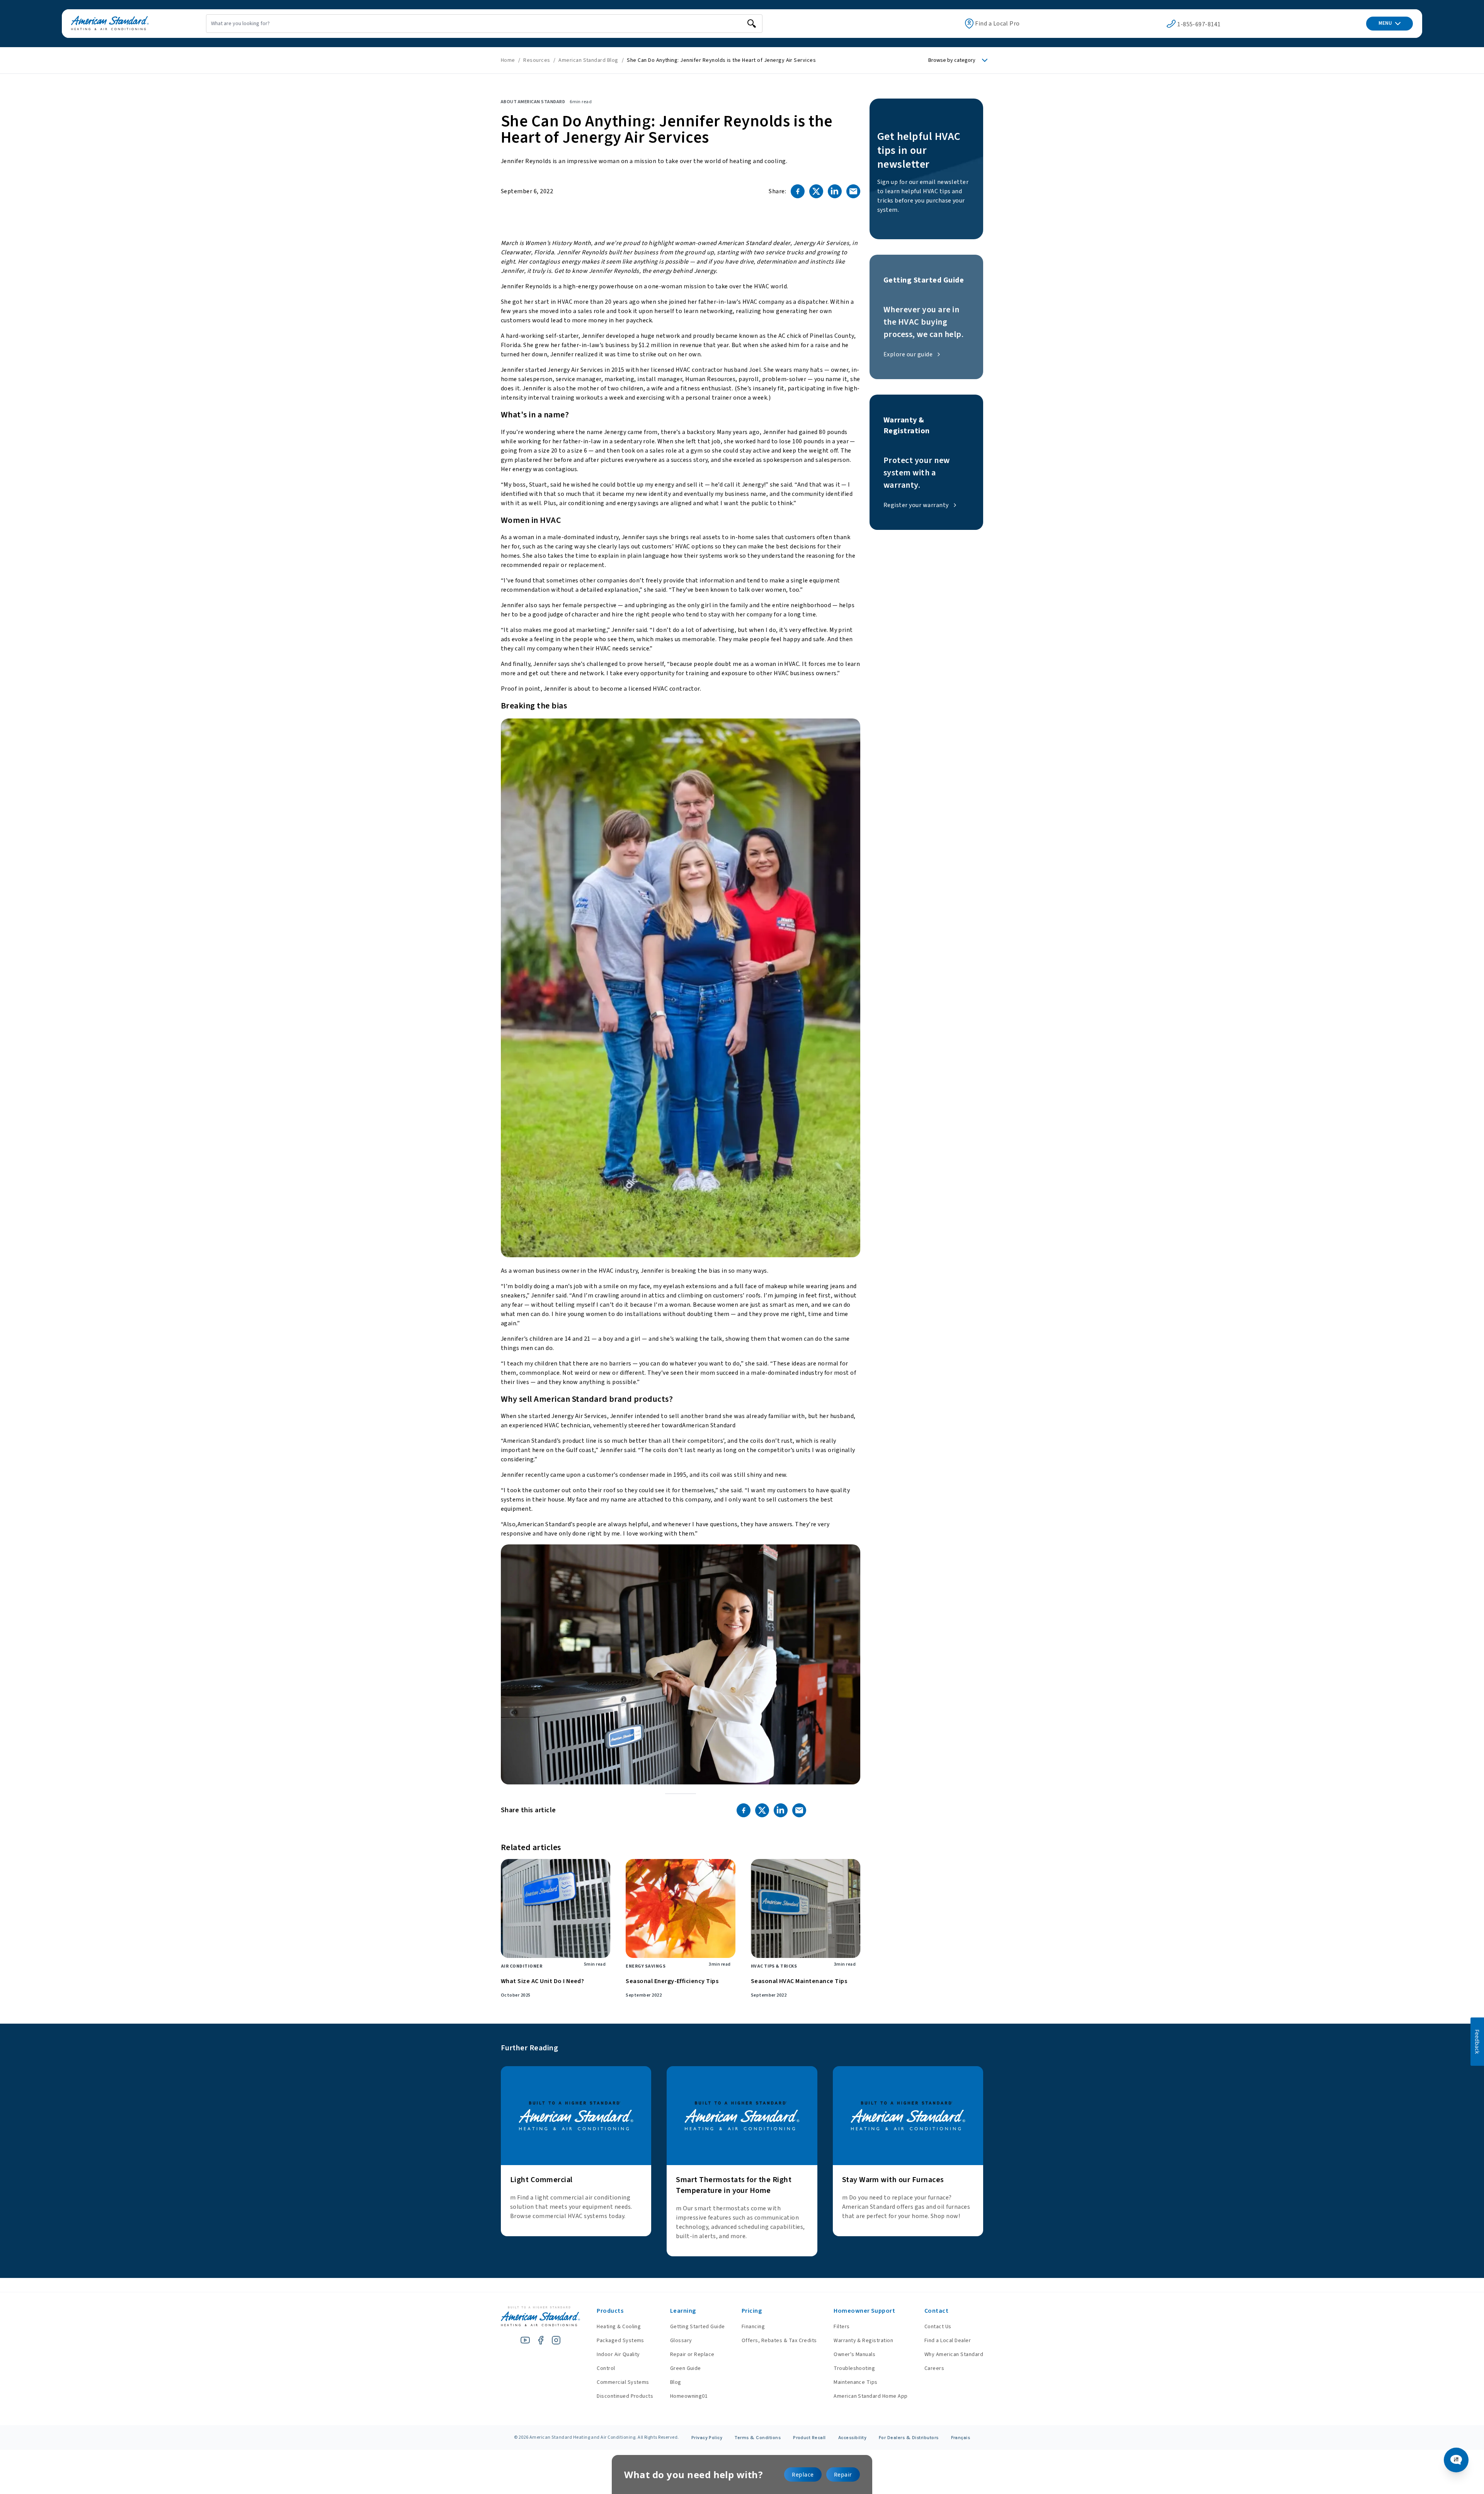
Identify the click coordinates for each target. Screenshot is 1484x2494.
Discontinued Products (625, 2396)
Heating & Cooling (619, 2327)
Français (961, 2438)
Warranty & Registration (863, 2341)
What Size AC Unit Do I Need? (542, 1981)
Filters (842, 2327)
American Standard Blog (589, 60)
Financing (753, 2327)
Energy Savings (646, 1966)
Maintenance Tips (856, 2382)
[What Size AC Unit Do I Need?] (556, 1908)
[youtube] (525, 2340)
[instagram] (556, 2340)
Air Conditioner (522, 1966)
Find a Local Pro (997, 24)
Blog (676, 2382)
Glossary (681, 2341)
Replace (803, 2474)
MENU (1385, 23)
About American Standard (533, 102)
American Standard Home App (870, 2396)
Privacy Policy (707, 2438)
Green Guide (686, 2368)
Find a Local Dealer (948, 2341)
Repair (843, 2474)
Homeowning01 (689, 2396)
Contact (936, 2311)
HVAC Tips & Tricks (774, 1966)
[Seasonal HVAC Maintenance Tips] (806, 1908)
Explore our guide (908, 354)
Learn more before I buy (1358, 2433)
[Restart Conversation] (1445, 613)
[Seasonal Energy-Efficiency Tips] (680, 1908)
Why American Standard (954, 2354)
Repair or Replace (692, 2354)
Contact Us (938, 2327)
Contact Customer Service (1406, 2419)
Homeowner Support (864, 2311)
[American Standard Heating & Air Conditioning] (110, 24)
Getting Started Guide (698, 2327)
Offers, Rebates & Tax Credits (779, 2341)
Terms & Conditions (758, 2438)
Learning (683, 2311)
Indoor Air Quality (618, 2354)
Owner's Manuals (854, 2354)
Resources (537, 60)
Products (610, 2311)
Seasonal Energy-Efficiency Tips (672, 1981)
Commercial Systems (623, 2382)
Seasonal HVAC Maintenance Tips (799, 1981)
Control (606, 2368)
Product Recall (809, 2438)
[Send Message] (1450, 2456)
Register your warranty (916, 505)
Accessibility (852, 2438)
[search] (752, 24)
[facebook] (541, 2340)
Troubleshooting (854, 2368)
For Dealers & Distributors (909, 2438)
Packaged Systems (620, 2341)
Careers (934, 2368)
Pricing (752, 2311)
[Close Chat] (1458, 613)
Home (508, 60)
